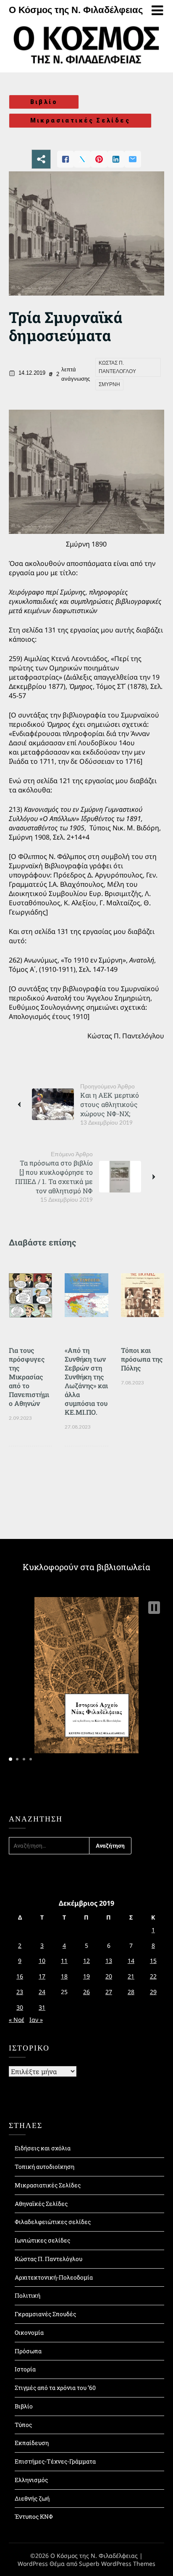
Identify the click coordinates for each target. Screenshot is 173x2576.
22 (153, 1976)
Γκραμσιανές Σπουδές (45, 2314)
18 (64, 1976)
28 (131, 1992)
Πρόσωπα (28, 2351)
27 (109, 1992)
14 (131, 1961)
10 (42, 1961)
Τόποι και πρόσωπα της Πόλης (142, 1359)
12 (86, 1961)
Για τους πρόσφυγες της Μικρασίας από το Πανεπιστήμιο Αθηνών (29, 1377)
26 (86, 1992)
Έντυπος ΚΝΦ (34, 2516)
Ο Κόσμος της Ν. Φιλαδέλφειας (76, 10)
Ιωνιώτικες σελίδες (42, 2240)
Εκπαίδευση (32, 2443)
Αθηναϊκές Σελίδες (41, 2204)
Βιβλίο (44, 102)
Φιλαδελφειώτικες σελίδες (53, 2222)
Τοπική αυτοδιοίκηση (45, 2167)
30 (20, 2007)
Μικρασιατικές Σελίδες (80, 120)
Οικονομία (29, 2332)
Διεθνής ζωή (32, 2498)
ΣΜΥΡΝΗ (109, 384)
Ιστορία (25, 2369)
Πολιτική (28, 2295)
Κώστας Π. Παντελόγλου (48, 2259)
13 (109, 1961)
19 (86, 1976)
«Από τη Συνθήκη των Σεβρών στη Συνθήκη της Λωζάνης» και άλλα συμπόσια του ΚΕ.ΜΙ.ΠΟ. (86, 1381)
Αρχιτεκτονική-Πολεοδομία (54, 2277)
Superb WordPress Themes (117, 2564)
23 (20, 1992)
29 (153, 1992)
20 (109, 1976)
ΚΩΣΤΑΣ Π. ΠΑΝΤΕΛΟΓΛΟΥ (117, 367)
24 (42, 1992)
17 (42, 1976)
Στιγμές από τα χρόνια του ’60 (55, 2388)
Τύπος (23, 2425)
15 (153, 1961)
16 (20, 1976)
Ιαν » (36, 2020)
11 (64, 1961)
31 (42, 2007)
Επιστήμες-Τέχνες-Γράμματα (55, 2461)
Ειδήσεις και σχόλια (43, 2148)
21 (131, 1976)
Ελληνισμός (31, 2480)
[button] (154, 1608)
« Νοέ (17, 2020)
